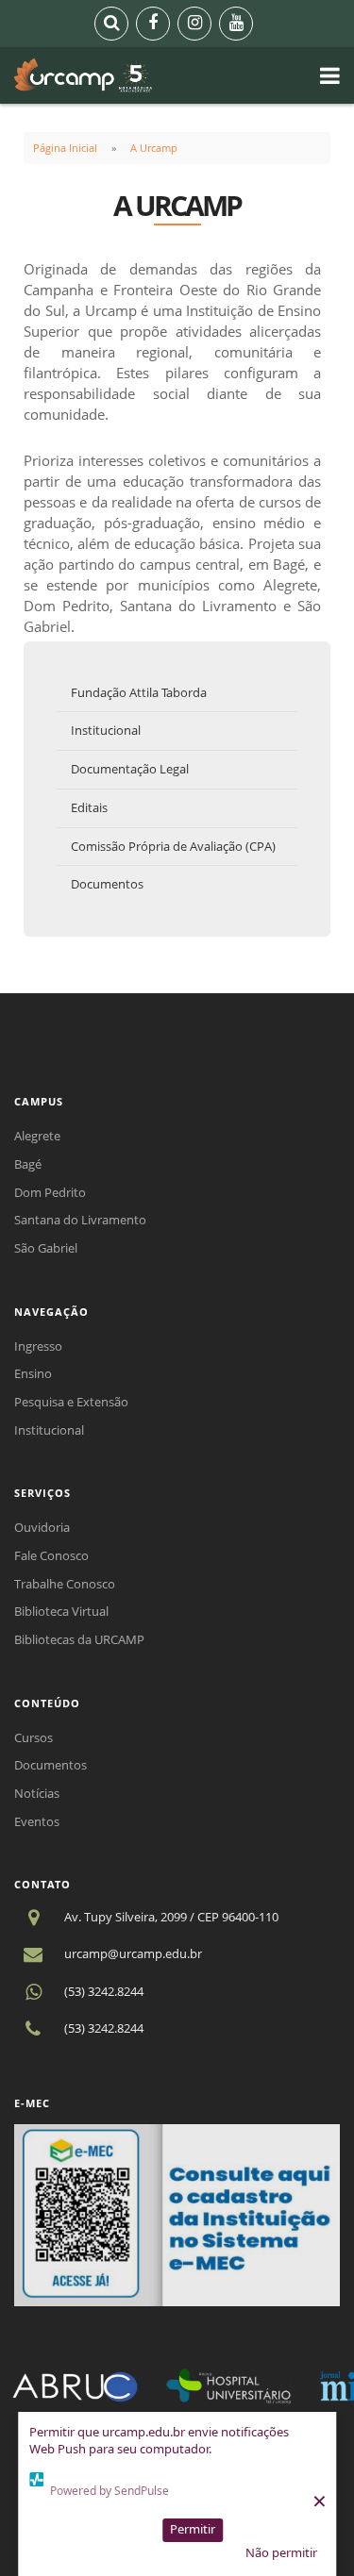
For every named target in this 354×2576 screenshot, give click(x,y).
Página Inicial (65, 148)
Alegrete (37, 1136)
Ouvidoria (42, 1527)
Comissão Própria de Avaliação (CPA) (173, 846)
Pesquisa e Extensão (71, 1402)
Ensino (33, 1373)
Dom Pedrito (50, 1192)
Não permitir (281, 2552)
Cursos (34, 1737)
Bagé (28, 1164)
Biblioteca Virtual (61, 1611)
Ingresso (38, 1346)
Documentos (107, 884)
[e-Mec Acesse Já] (177, 2214)
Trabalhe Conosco (65, 1584)
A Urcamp (154, 148)
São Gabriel (46, 1248)
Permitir (193, 2529)
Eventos (37, 1821)
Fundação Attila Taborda (139, 692)
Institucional (106, 730)
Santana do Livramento (80, 1220)
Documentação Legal (130, 769)
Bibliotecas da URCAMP (79, 1639)
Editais (89, 807)
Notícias (37, 1793)
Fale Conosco (51, 1555)
